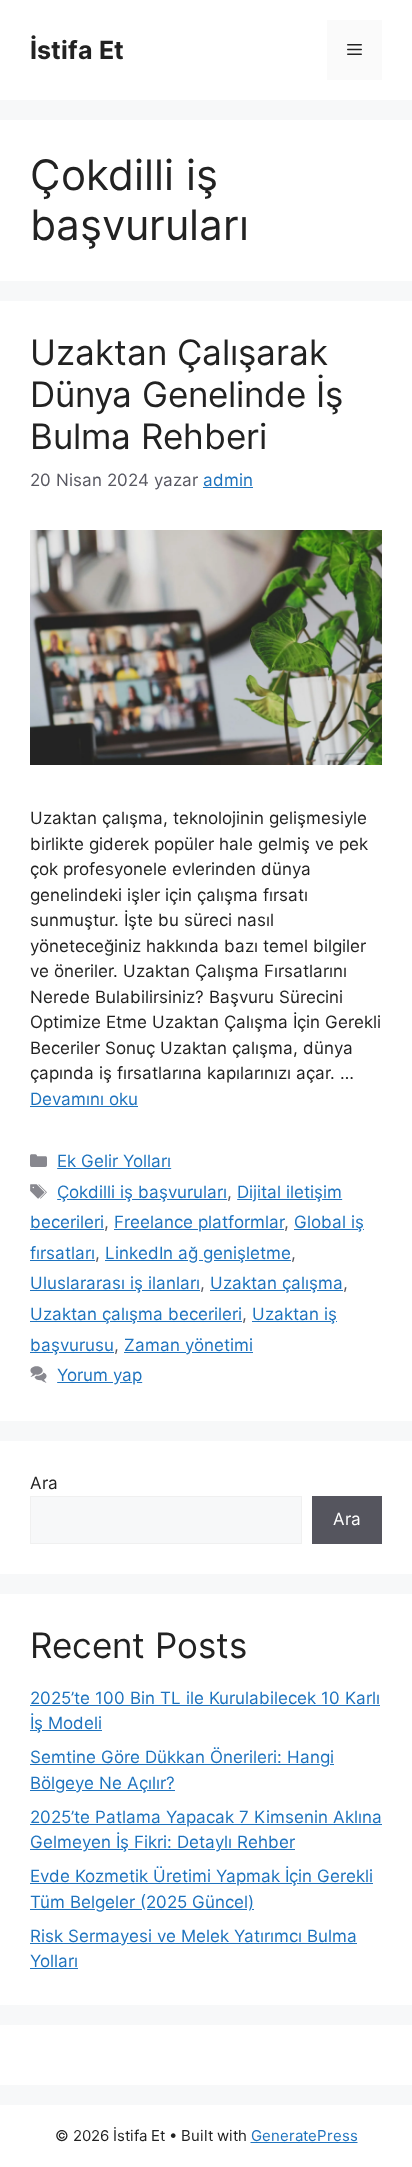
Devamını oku (84, 1099)
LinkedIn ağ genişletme (198, 1253)
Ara (44, 1483)
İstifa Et (77, 50)
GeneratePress (304, 2135)
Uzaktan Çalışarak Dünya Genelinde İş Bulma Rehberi (186, 394)
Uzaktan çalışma (276, 1283)
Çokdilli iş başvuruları (142, 1192)
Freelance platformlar (199, 1222)
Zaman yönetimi (188, 1345)
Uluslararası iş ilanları (115, 1283)
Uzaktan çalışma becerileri (136, 1314)
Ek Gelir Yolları (114, 1161)
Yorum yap (99, 1375)
